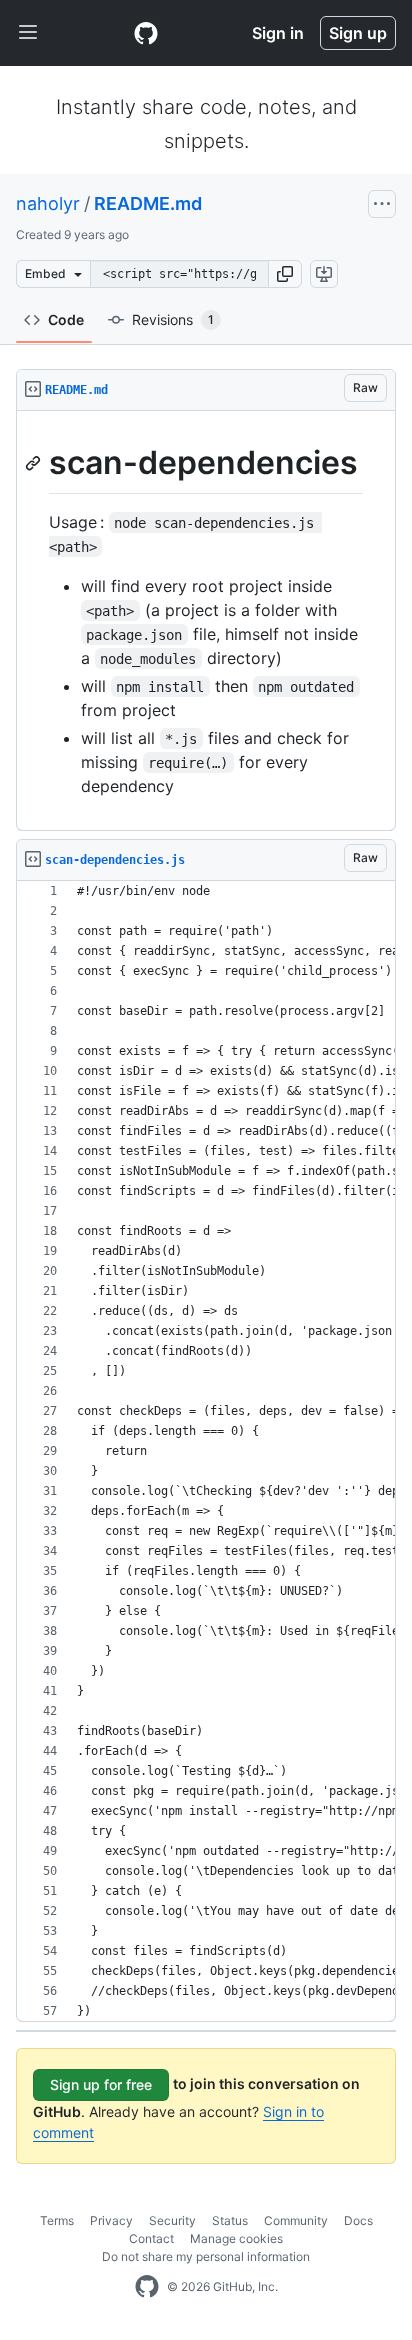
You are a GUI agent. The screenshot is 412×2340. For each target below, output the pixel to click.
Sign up (358, 33)
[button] (285, 274)
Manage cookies (236, 2238)
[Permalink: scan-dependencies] (35, 463)
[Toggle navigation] (28, 33)
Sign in (278, 33)
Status (230, 2220)
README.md (148, 203)
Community (296, 2220)
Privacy (111, 2220)
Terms (57, 2220)
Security (172, 2220)
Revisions (173, 319)
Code (66, 319)
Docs (358, 2220)
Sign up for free (101, 2084)
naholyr (48, 203)
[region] (206, 621)
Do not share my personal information (206, 2256)
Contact (151, 2238)
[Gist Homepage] (146, 33)
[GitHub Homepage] (147, 2287)
